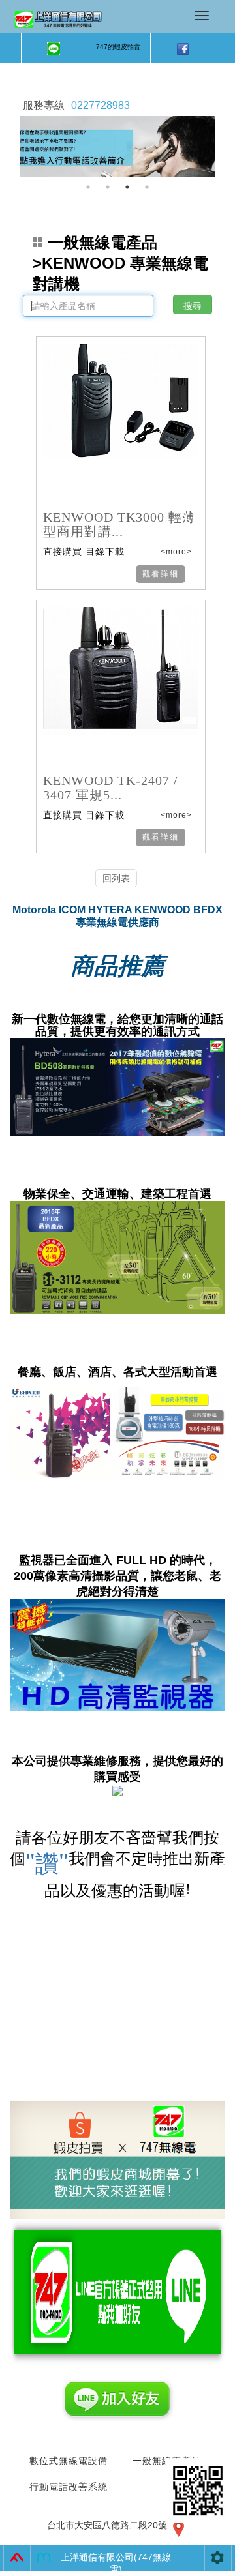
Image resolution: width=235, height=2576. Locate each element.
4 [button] (147, 187)
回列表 (116, 878)
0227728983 (101, 105)
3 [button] (127, 187)
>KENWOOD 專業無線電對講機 (120, 263)
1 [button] (88, 187)
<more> (175, 552)
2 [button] (108, 187)
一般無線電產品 (102, 242)
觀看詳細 (161, 574)
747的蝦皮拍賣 (118, 47)
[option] (117, 147)
